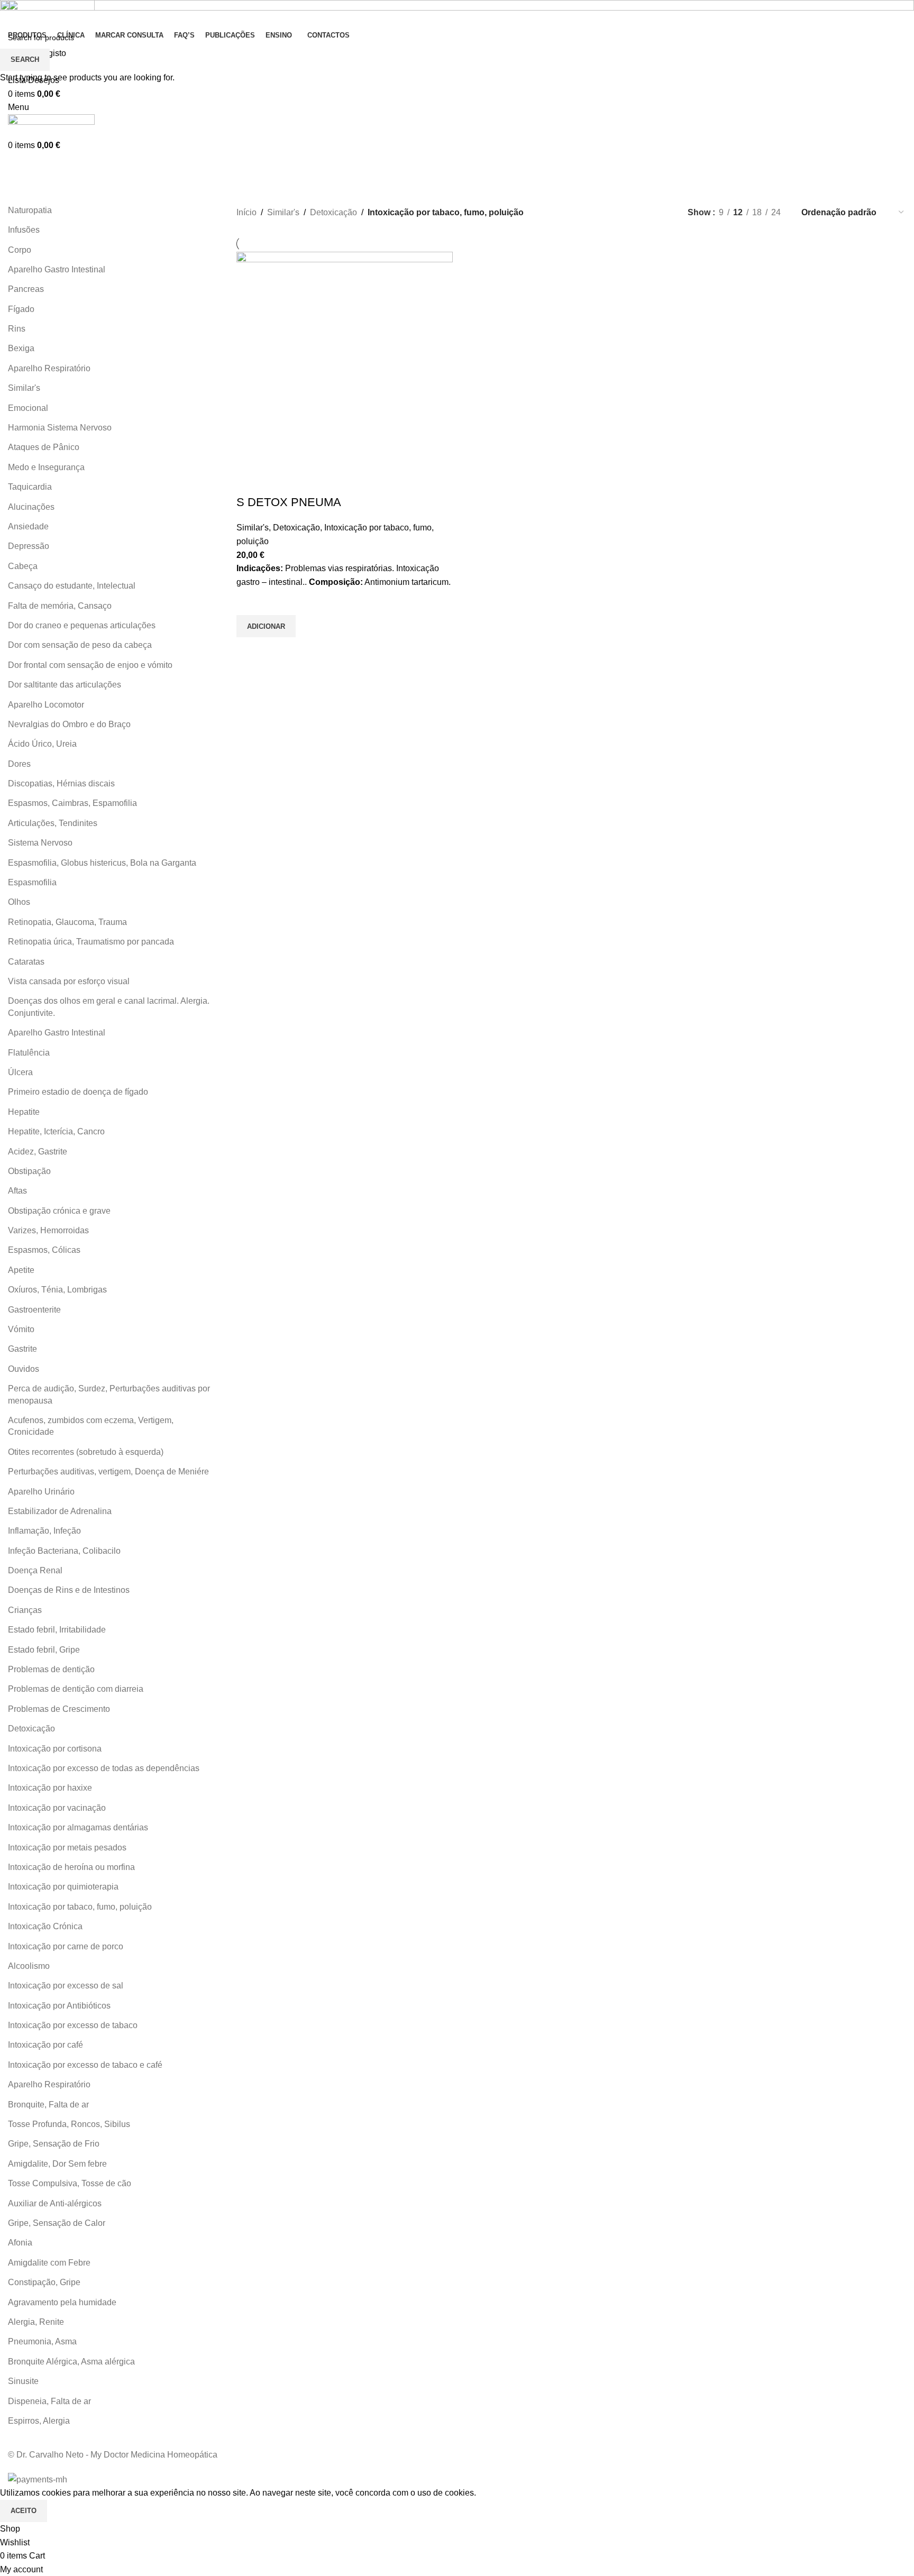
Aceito (24, 2511)
